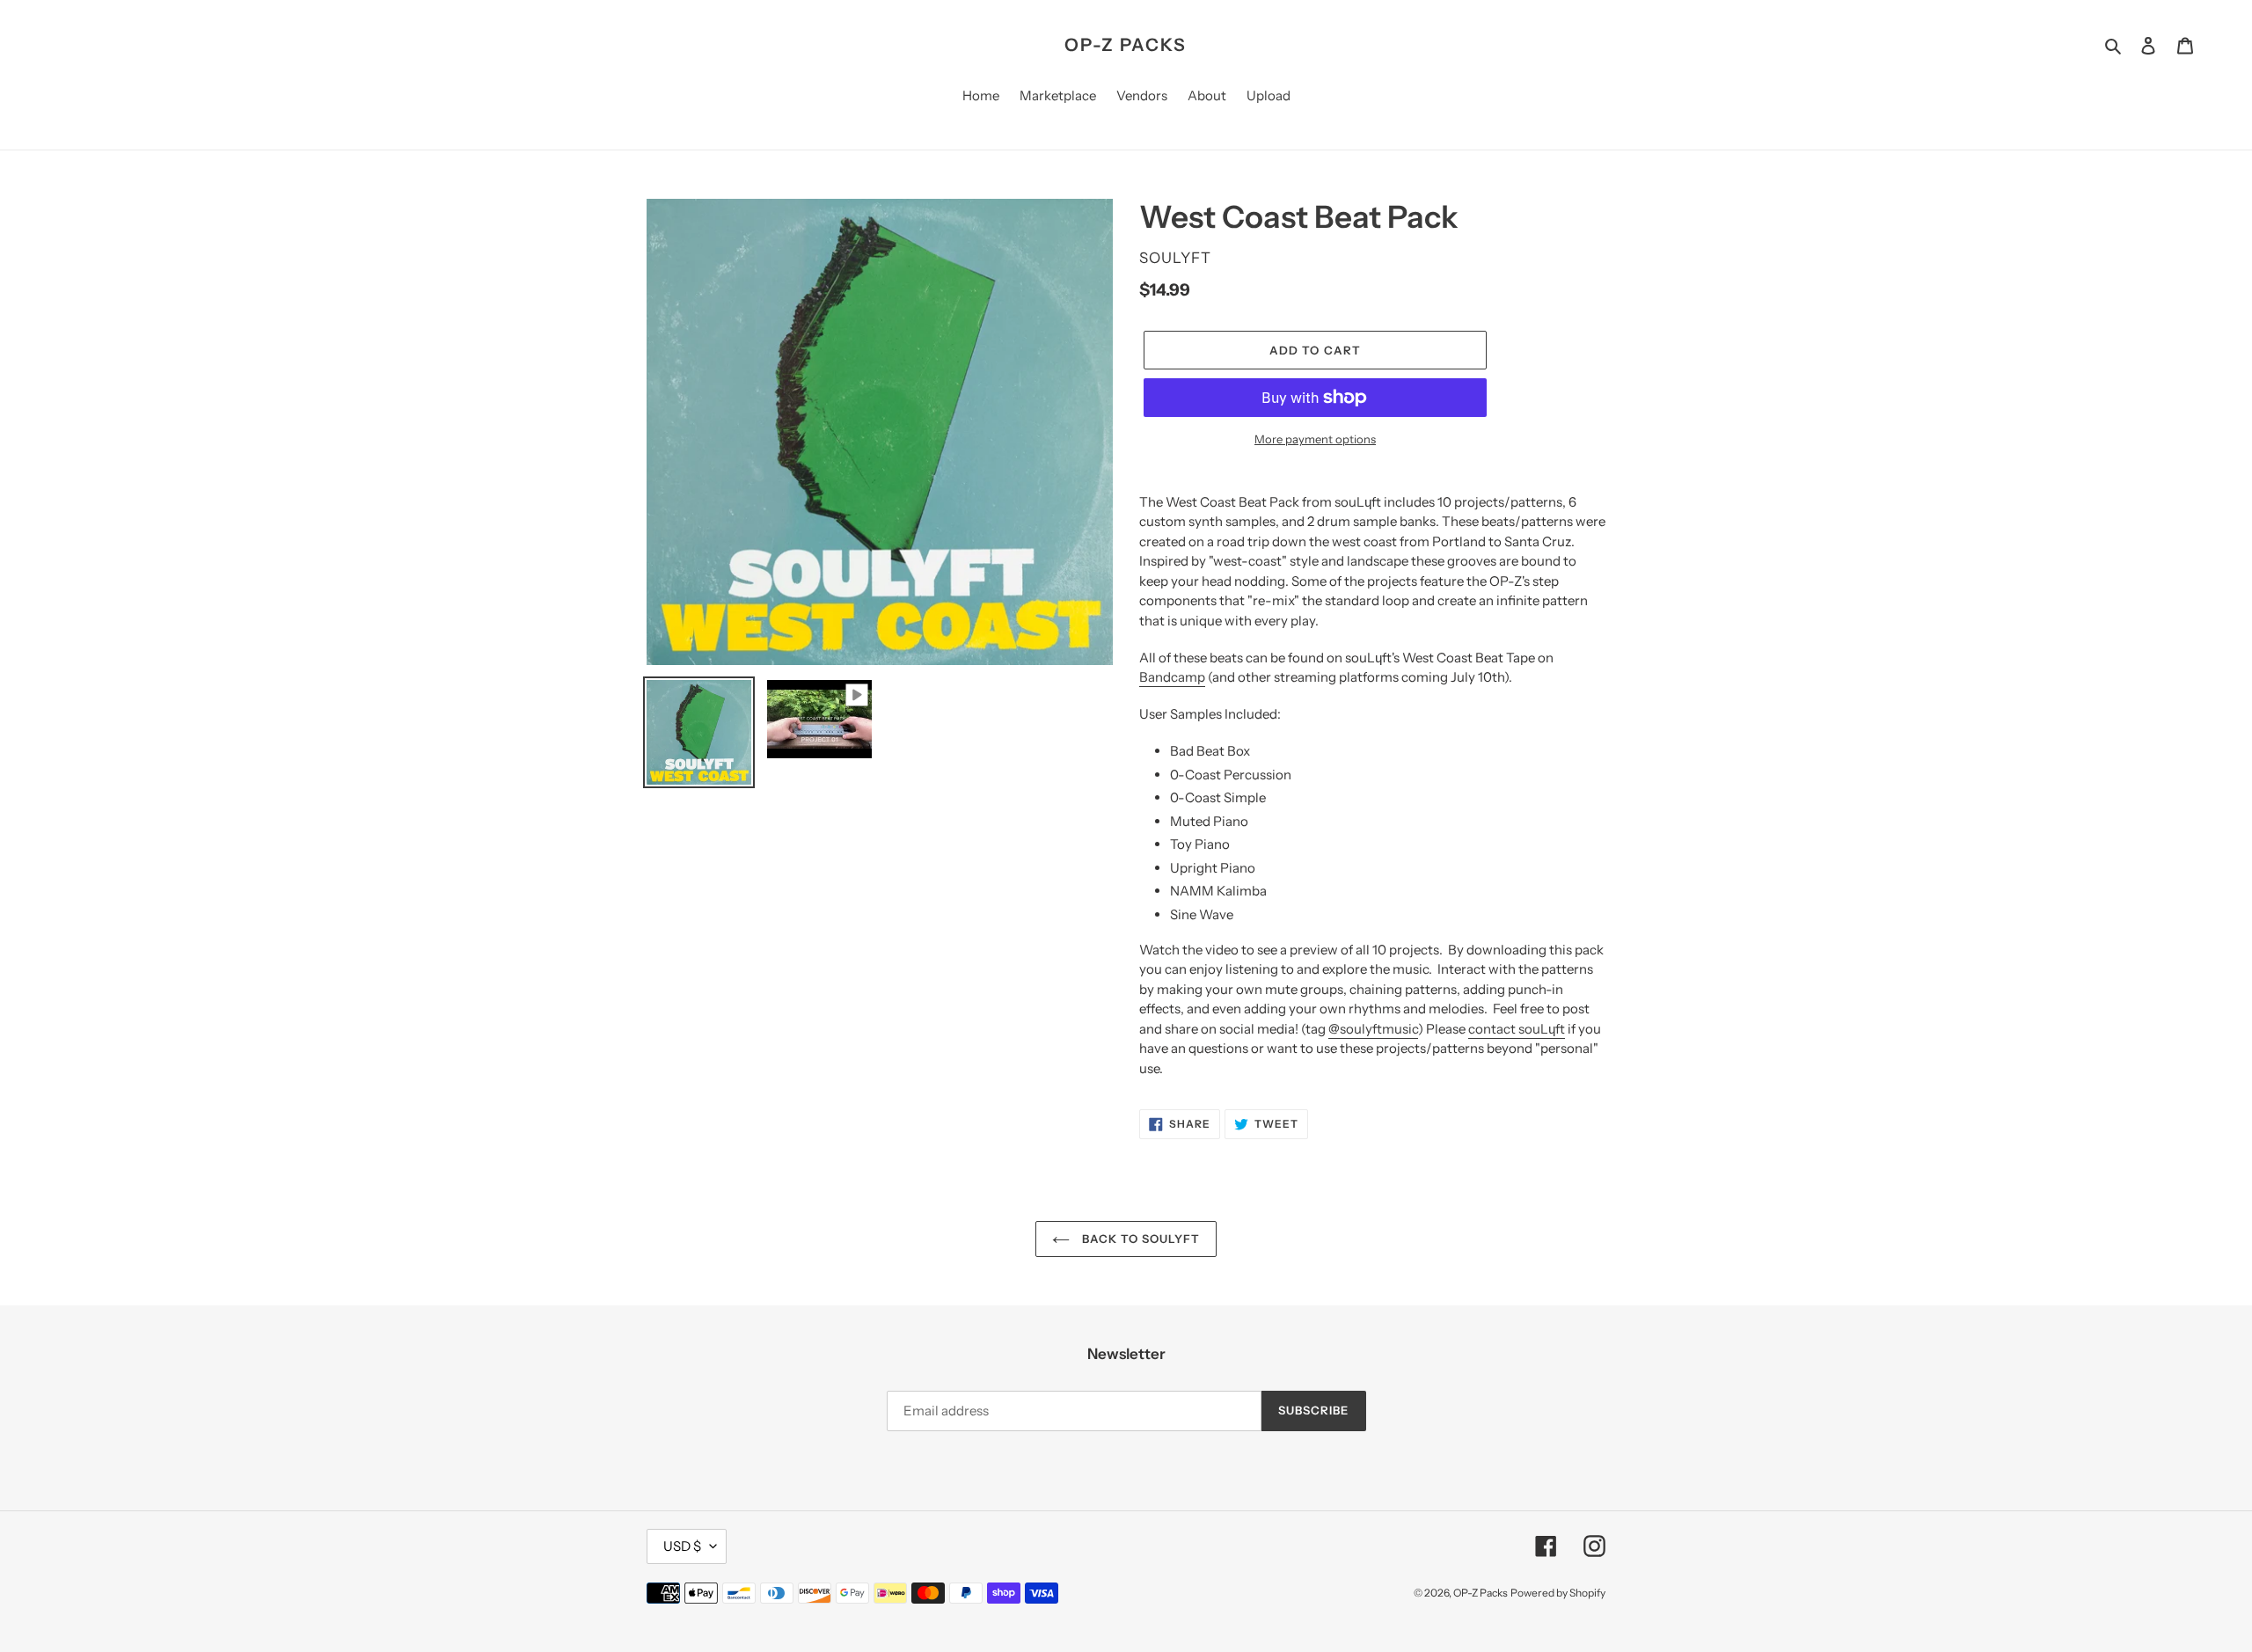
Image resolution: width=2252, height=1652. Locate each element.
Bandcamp (1172, 677)
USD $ (682, 1546)
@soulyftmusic (1373, 1029)
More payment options (1315, 439)
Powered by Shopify (1558, 1593)
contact (1517, 1029)
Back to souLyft (1140, 1239)
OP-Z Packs (1126, 45)
